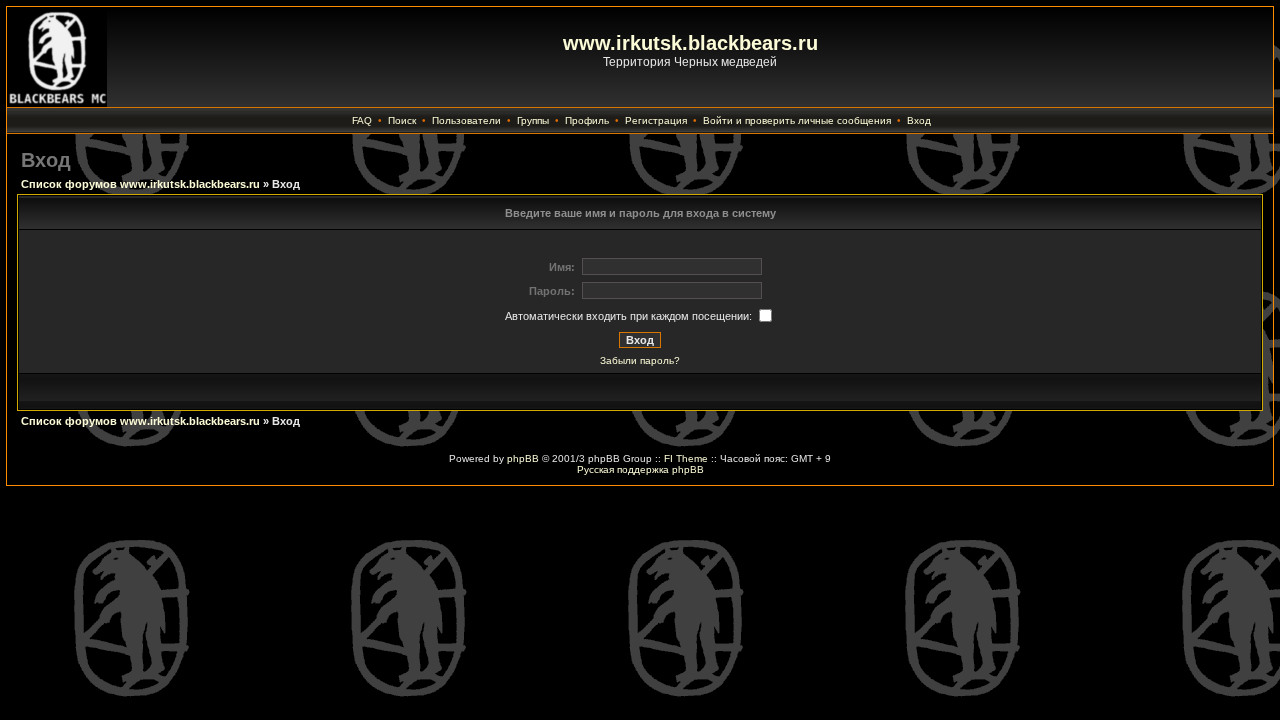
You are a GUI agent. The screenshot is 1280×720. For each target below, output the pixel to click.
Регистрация (656, 120)
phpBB (523, 458)
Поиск (402, 120)
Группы (533, 120)
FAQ (362, 120)
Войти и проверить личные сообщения (797, 120)
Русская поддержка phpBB (640, 469)
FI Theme (686, 458)
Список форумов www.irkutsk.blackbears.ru (140, 184)
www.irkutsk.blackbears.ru (690, 43)
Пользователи (466, 120)
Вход (919, 120)
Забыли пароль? (640, 360)
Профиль (587, 120)
